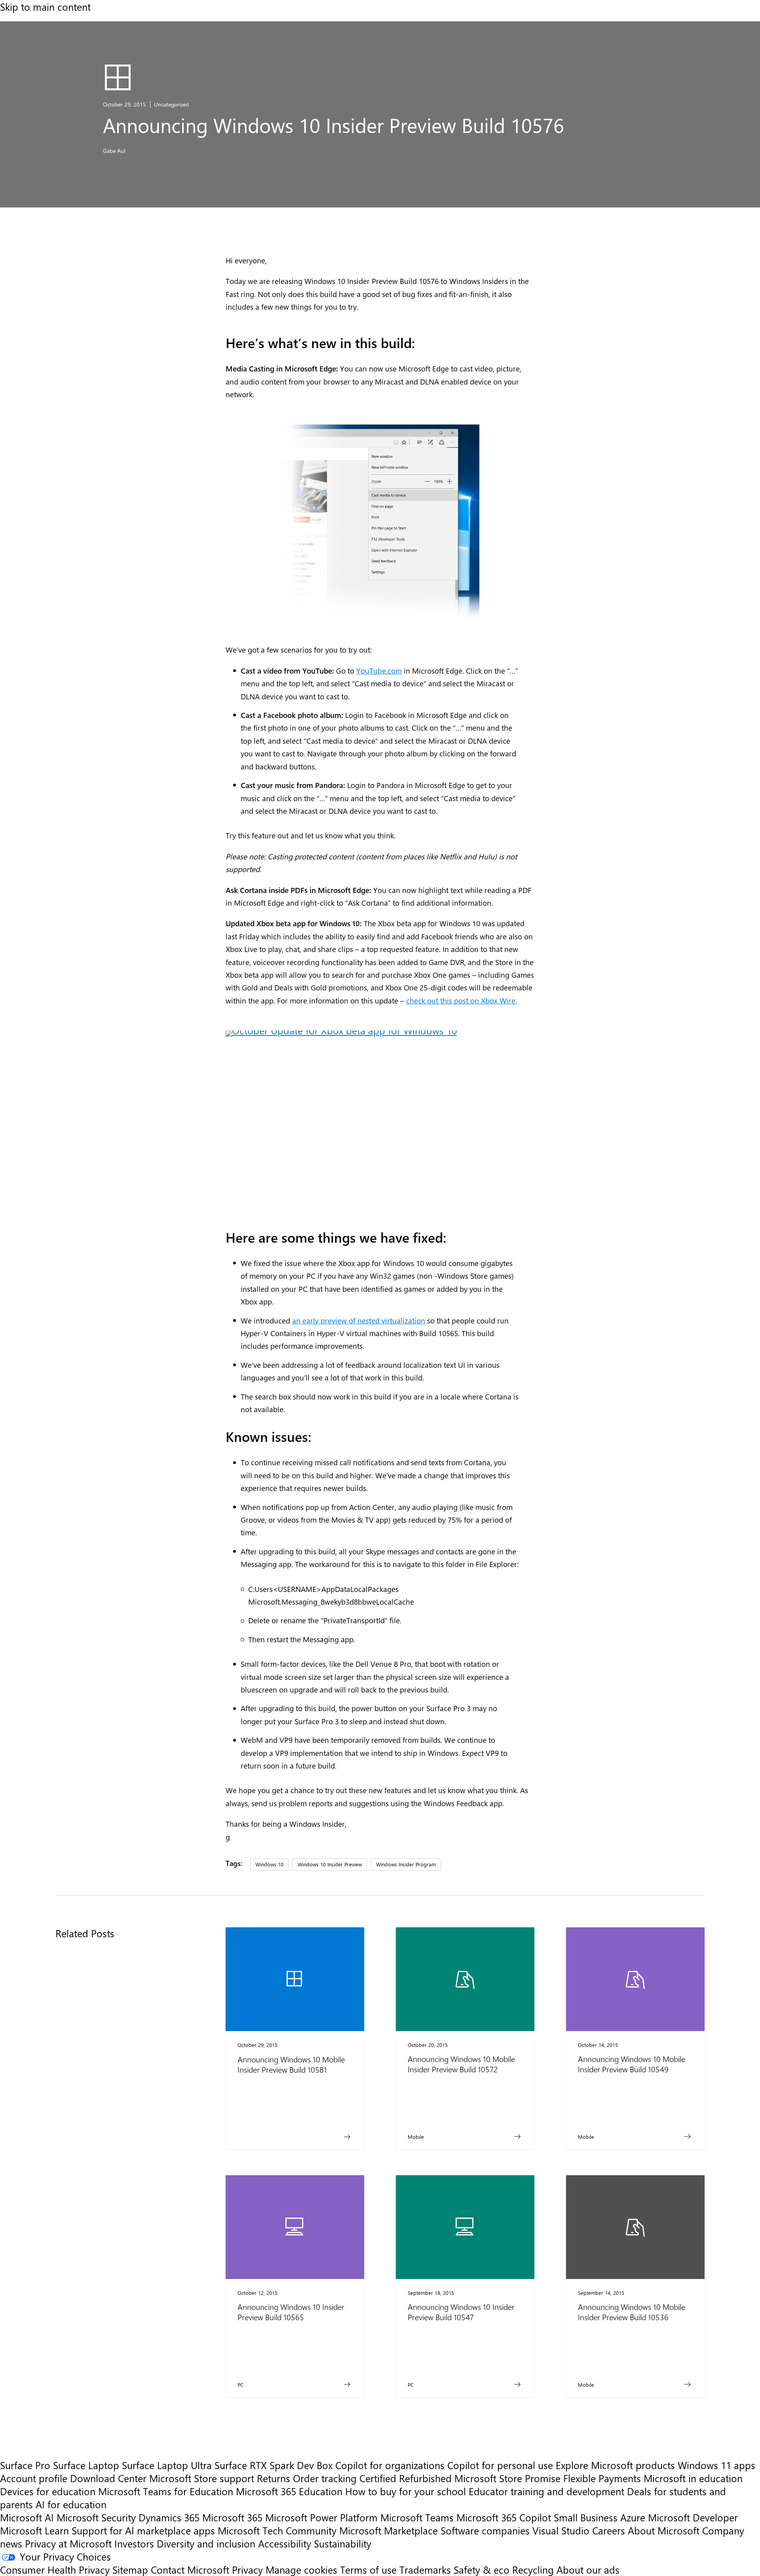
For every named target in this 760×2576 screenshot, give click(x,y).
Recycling (533, 2569)
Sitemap (130, 2569)
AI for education (71, 2504)
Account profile (34, 2478)
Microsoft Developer (693, 2517)
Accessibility (285, 2543)
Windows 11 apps (716, 2465)
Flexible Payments (602, 2478)
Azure (633, 2517)
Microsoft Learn (34, 2530)
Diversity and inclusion (206, 2543)
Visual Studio (561, 2530)
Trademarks (425, 2569)
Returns (274, 2478)
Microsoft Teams (417, 2517)
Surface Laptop (86, 2465)
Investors (134, 2543)
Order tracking (325, 2478)
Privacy (249, 2569)
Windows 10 (269, 1864)
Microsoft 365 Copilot (504, 2517)
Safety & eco (482, 2569)
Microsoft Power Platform (321, 2517)
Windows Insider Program (406, 1864)
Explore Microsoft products (615, 2465)
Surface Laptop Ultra (167, 2465)
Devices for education (48, 2491)
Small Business (586, 2517)
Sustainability (343, 2543)
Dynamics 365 (169, 2517)
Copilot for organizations (390, 2465)
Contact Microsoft (190, 2569)
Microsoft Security (96, 2517)
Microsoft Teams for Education (166, 2491)
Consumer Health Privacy (55, 2569)
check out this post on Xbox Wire (461, 1000)
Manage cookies (301, 2569)
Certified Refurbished (406, 2478)
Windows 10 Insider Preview (330, 1864)
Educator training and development (546, 2491)
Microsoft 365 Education (289, 2491)
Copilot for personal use (500, 2465)
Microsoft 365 (232, 2517)
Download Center (108, 2478)
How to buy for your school (406, 2491)
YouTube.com (379, 670)
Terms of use (368, 2569)
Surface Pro (25, 2465)
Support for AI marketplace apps (143, 2530)
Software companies (485, 2530)
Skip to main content (45, 7)
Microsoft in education (693, 2478)
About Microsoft (664, 2530)
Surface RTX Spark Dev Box (274, 2465)
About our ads (588, 2569)
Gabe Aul (114, 151)
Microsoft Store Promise (507, 2478)
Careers (609, 2530)
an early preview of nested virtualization (359, 1320)
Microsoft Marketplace (389, 2530)
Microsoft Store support (202, 2478)
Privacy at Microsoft (68, 2543)
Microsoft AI (27, 2517)
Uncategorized (171, 104)
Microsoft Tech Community (277, 2530)
